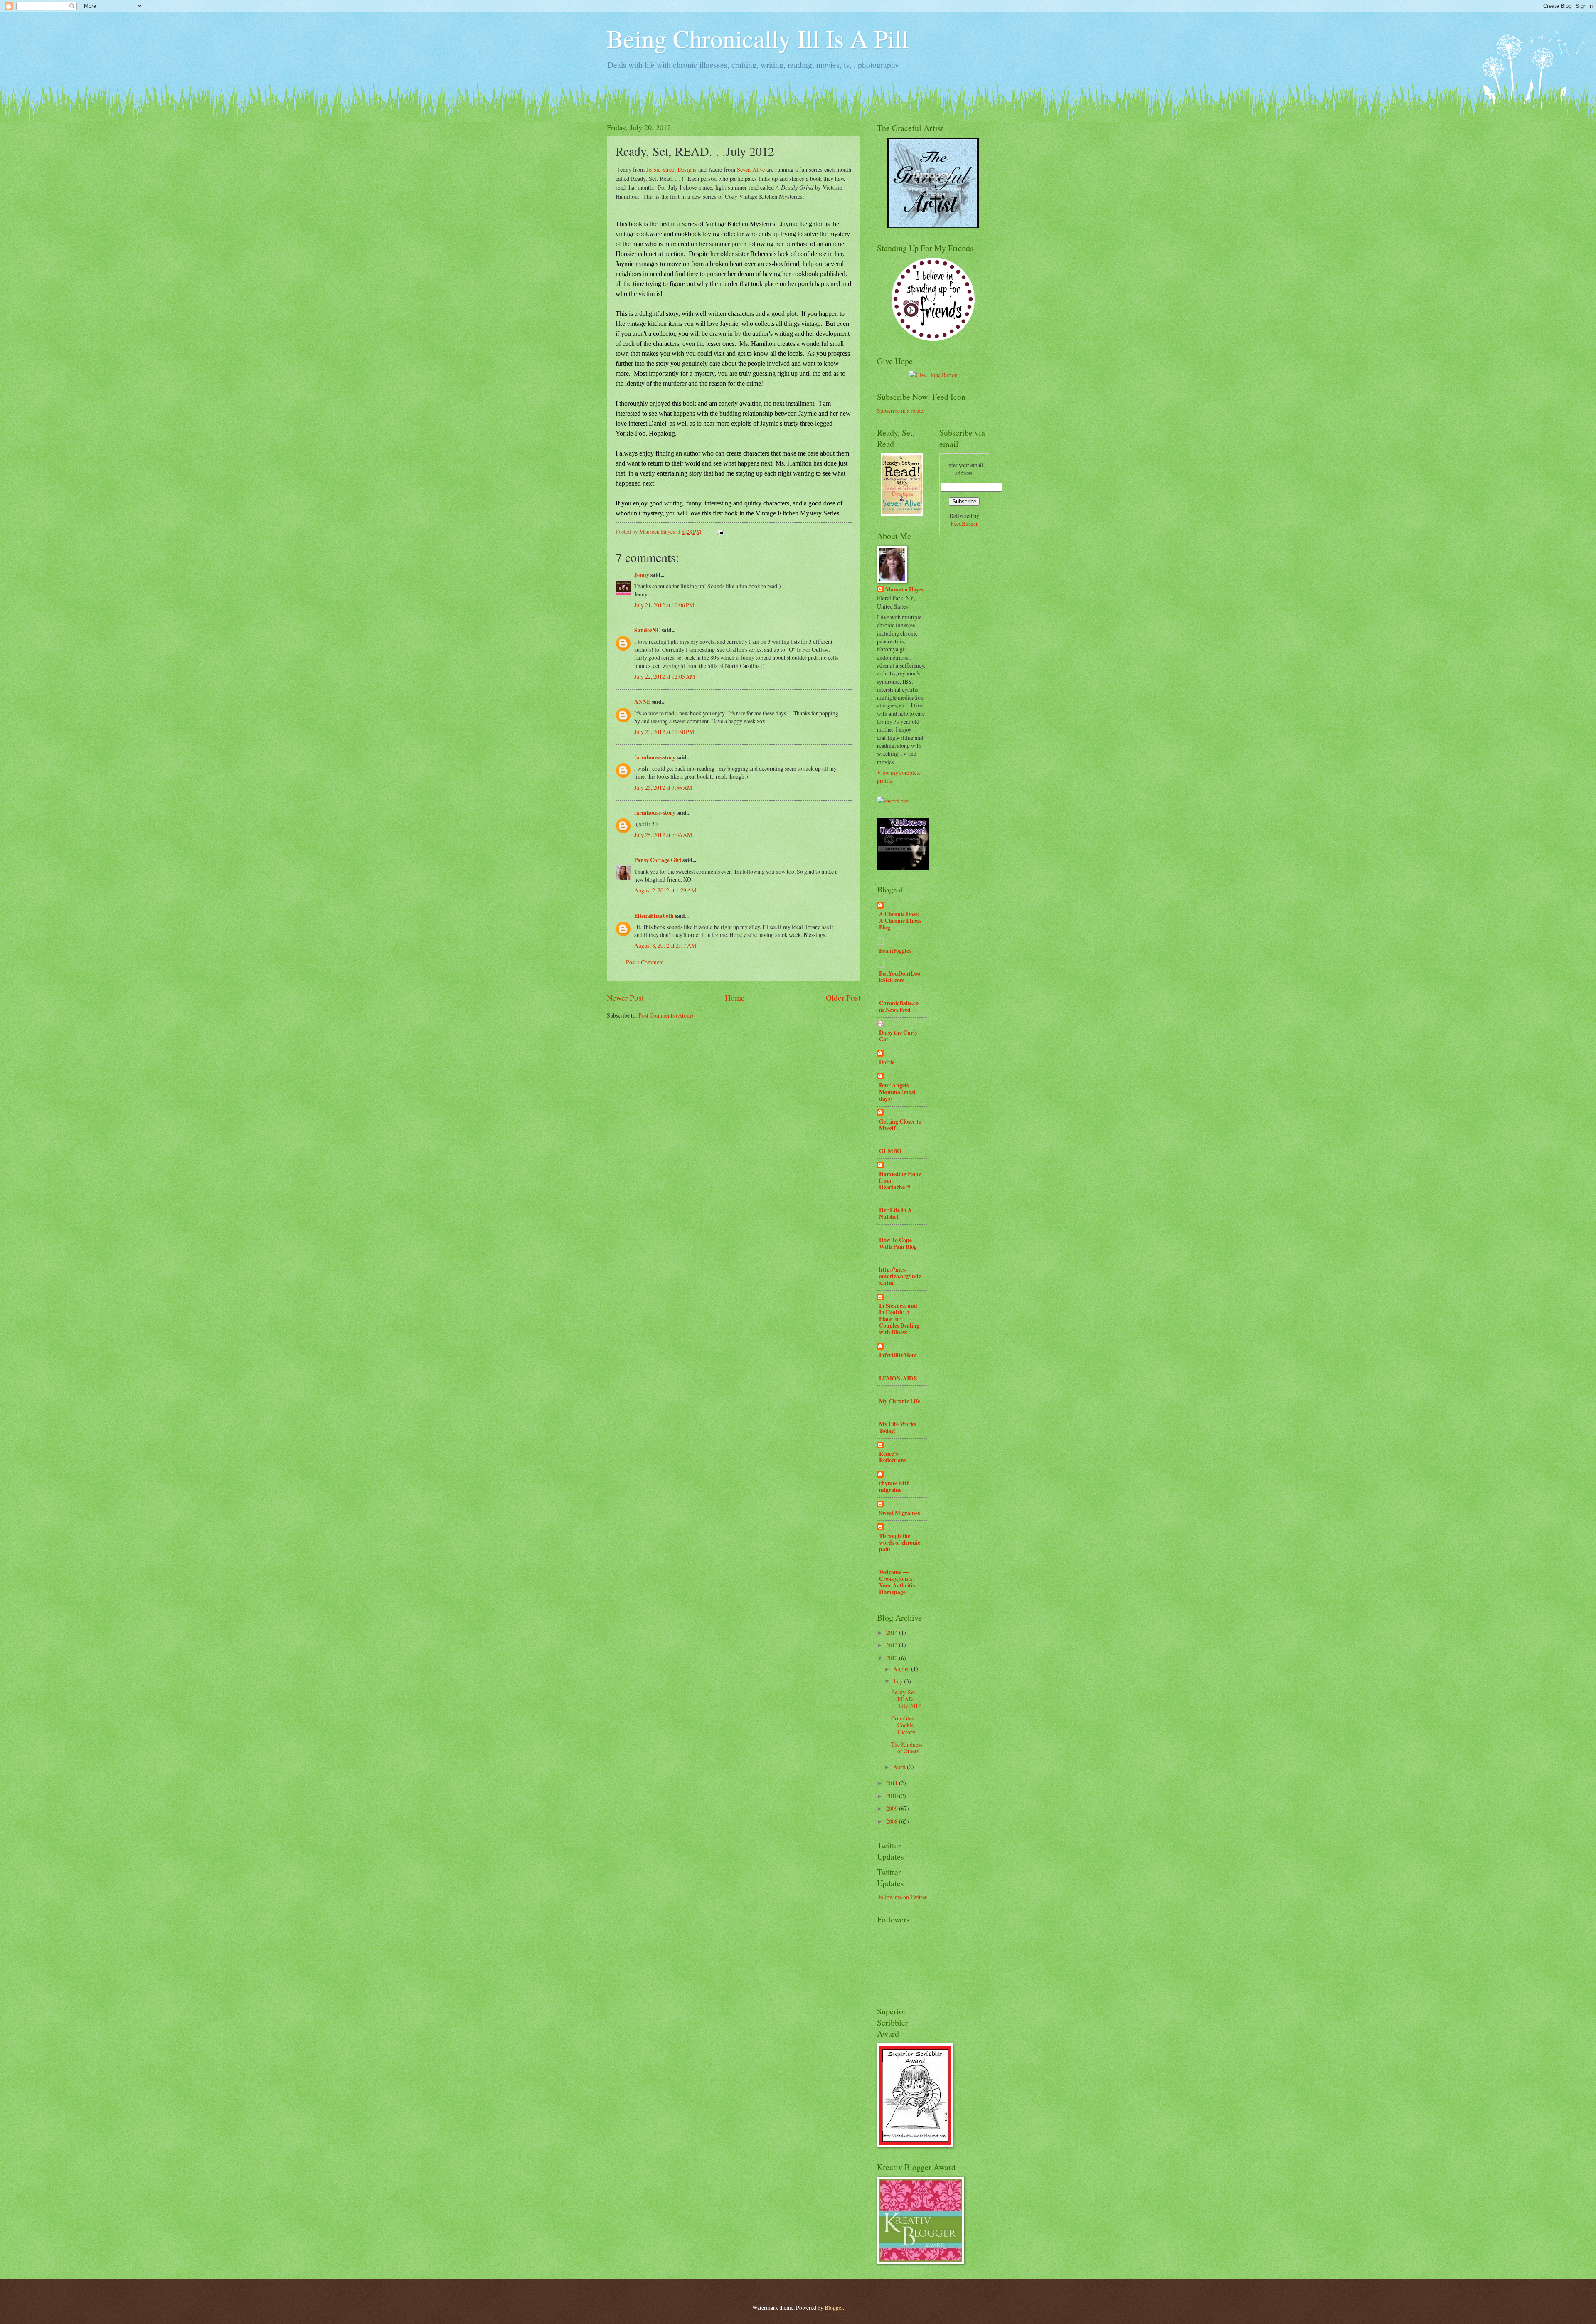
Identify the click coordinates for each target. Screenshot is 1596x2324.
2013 (893, 1645)
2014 (893, 1633)
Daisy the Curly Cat (898, 1036)
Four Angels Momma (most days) (897, 1092)
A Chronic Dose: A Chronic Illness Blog (900, 921)
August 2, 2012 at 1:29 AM (665, 890)
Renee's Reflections (893, 1457)
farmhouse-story (655, 757)
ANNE (642, 702)
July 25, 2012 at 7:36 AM (663, 787)
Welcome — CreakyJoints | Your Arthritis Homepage (897, 1582)
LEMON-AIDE (898, 1378)
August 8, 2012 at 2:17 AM (665, 945)
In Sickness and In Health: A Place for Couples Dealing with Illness (899, 1319)
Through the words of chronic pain (900, 1543)
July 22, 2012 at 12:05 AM (665, 676)
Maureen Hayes (904, 590)
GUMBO (890, 1151)
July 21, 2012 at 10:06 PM (664, 605)
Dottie (887, 1062)
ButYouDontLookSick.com (900, 977)
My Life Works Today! (898, 1427)
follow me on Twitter (903, 1897)
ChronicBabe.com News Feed (899, 1006)
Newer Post (625, 997)
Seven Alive (751, 169)
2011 (893, 1783)
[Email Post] (720, 531)
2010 (893, 1796)
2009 (893, 1808)
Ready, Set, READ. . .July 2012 (906, 1699)
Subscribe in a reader (901, 410)
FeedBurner (964, 524)
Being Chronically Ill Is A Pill (758, 38)
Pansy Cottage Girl (658, 860)
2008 (893, 1821)
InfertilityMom (898, 1355)
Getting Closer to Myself (900, 1125)
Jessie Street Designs (672, 169)
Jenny (642, 575)
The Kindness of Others (907, 1748)
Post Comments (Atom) (666, 1015)
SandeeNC (647, 630)
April (900, 1767)
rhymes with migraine (894, 1486)
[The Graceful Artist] (933, 226)
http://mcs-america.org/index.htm (900, 1276)
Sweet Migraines (899, 1513)
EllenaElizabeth (654, 916)
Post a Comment (645, 962)
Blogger (834, 2308)
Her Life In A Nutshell (895, 1213)
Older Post (843, 997)
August (902, 1669)
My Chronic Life (900, 1401)
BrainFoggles (895, 951)
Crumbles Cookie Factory (903, 1725)
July (899, 1681)
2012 (893, 1658)
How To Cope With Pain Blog (898, 1243)
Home (735, 997)
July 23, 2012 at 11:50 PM (664, 732)
